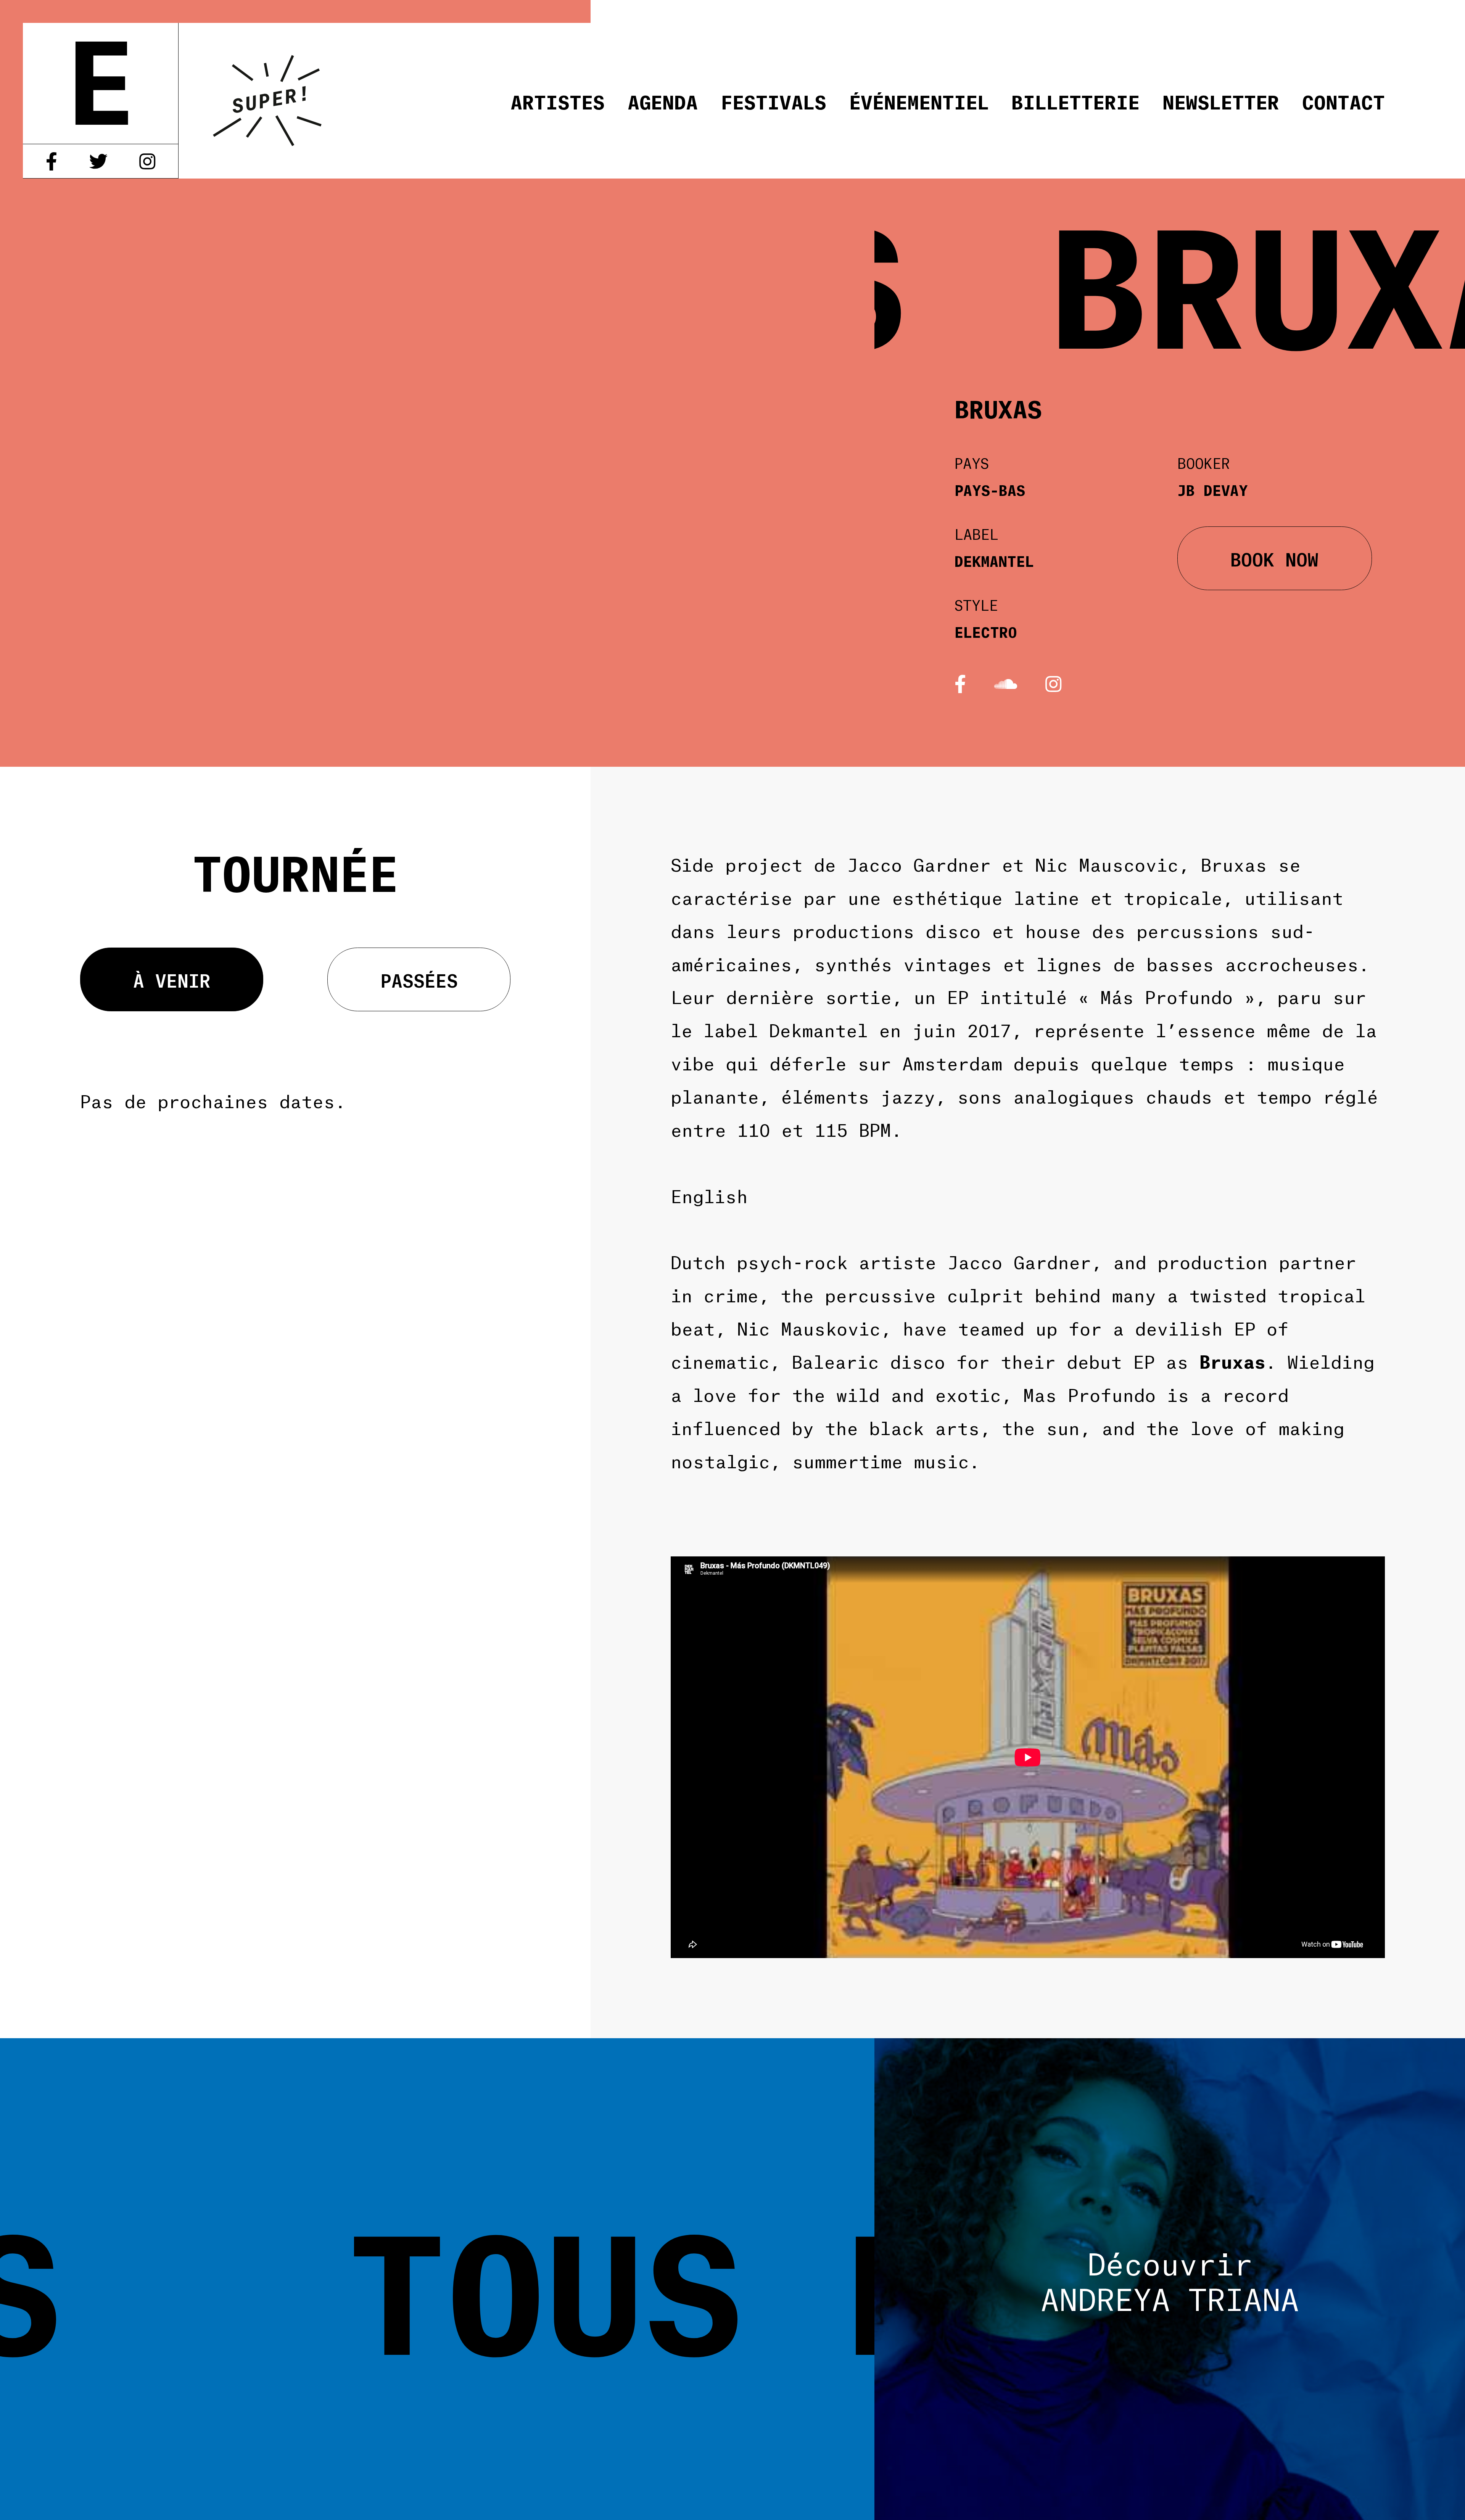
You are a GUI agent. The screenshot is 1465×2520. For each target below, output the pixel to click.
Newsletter (1221, 101)
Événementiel (919, 101)
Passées (419, 979)
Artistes (558, 101)
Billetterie (1075, 101)
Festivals (774, 101)
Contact (1343, 101)
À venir (172, 979)
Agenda (663, 101)
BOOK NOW (1274, 558)
